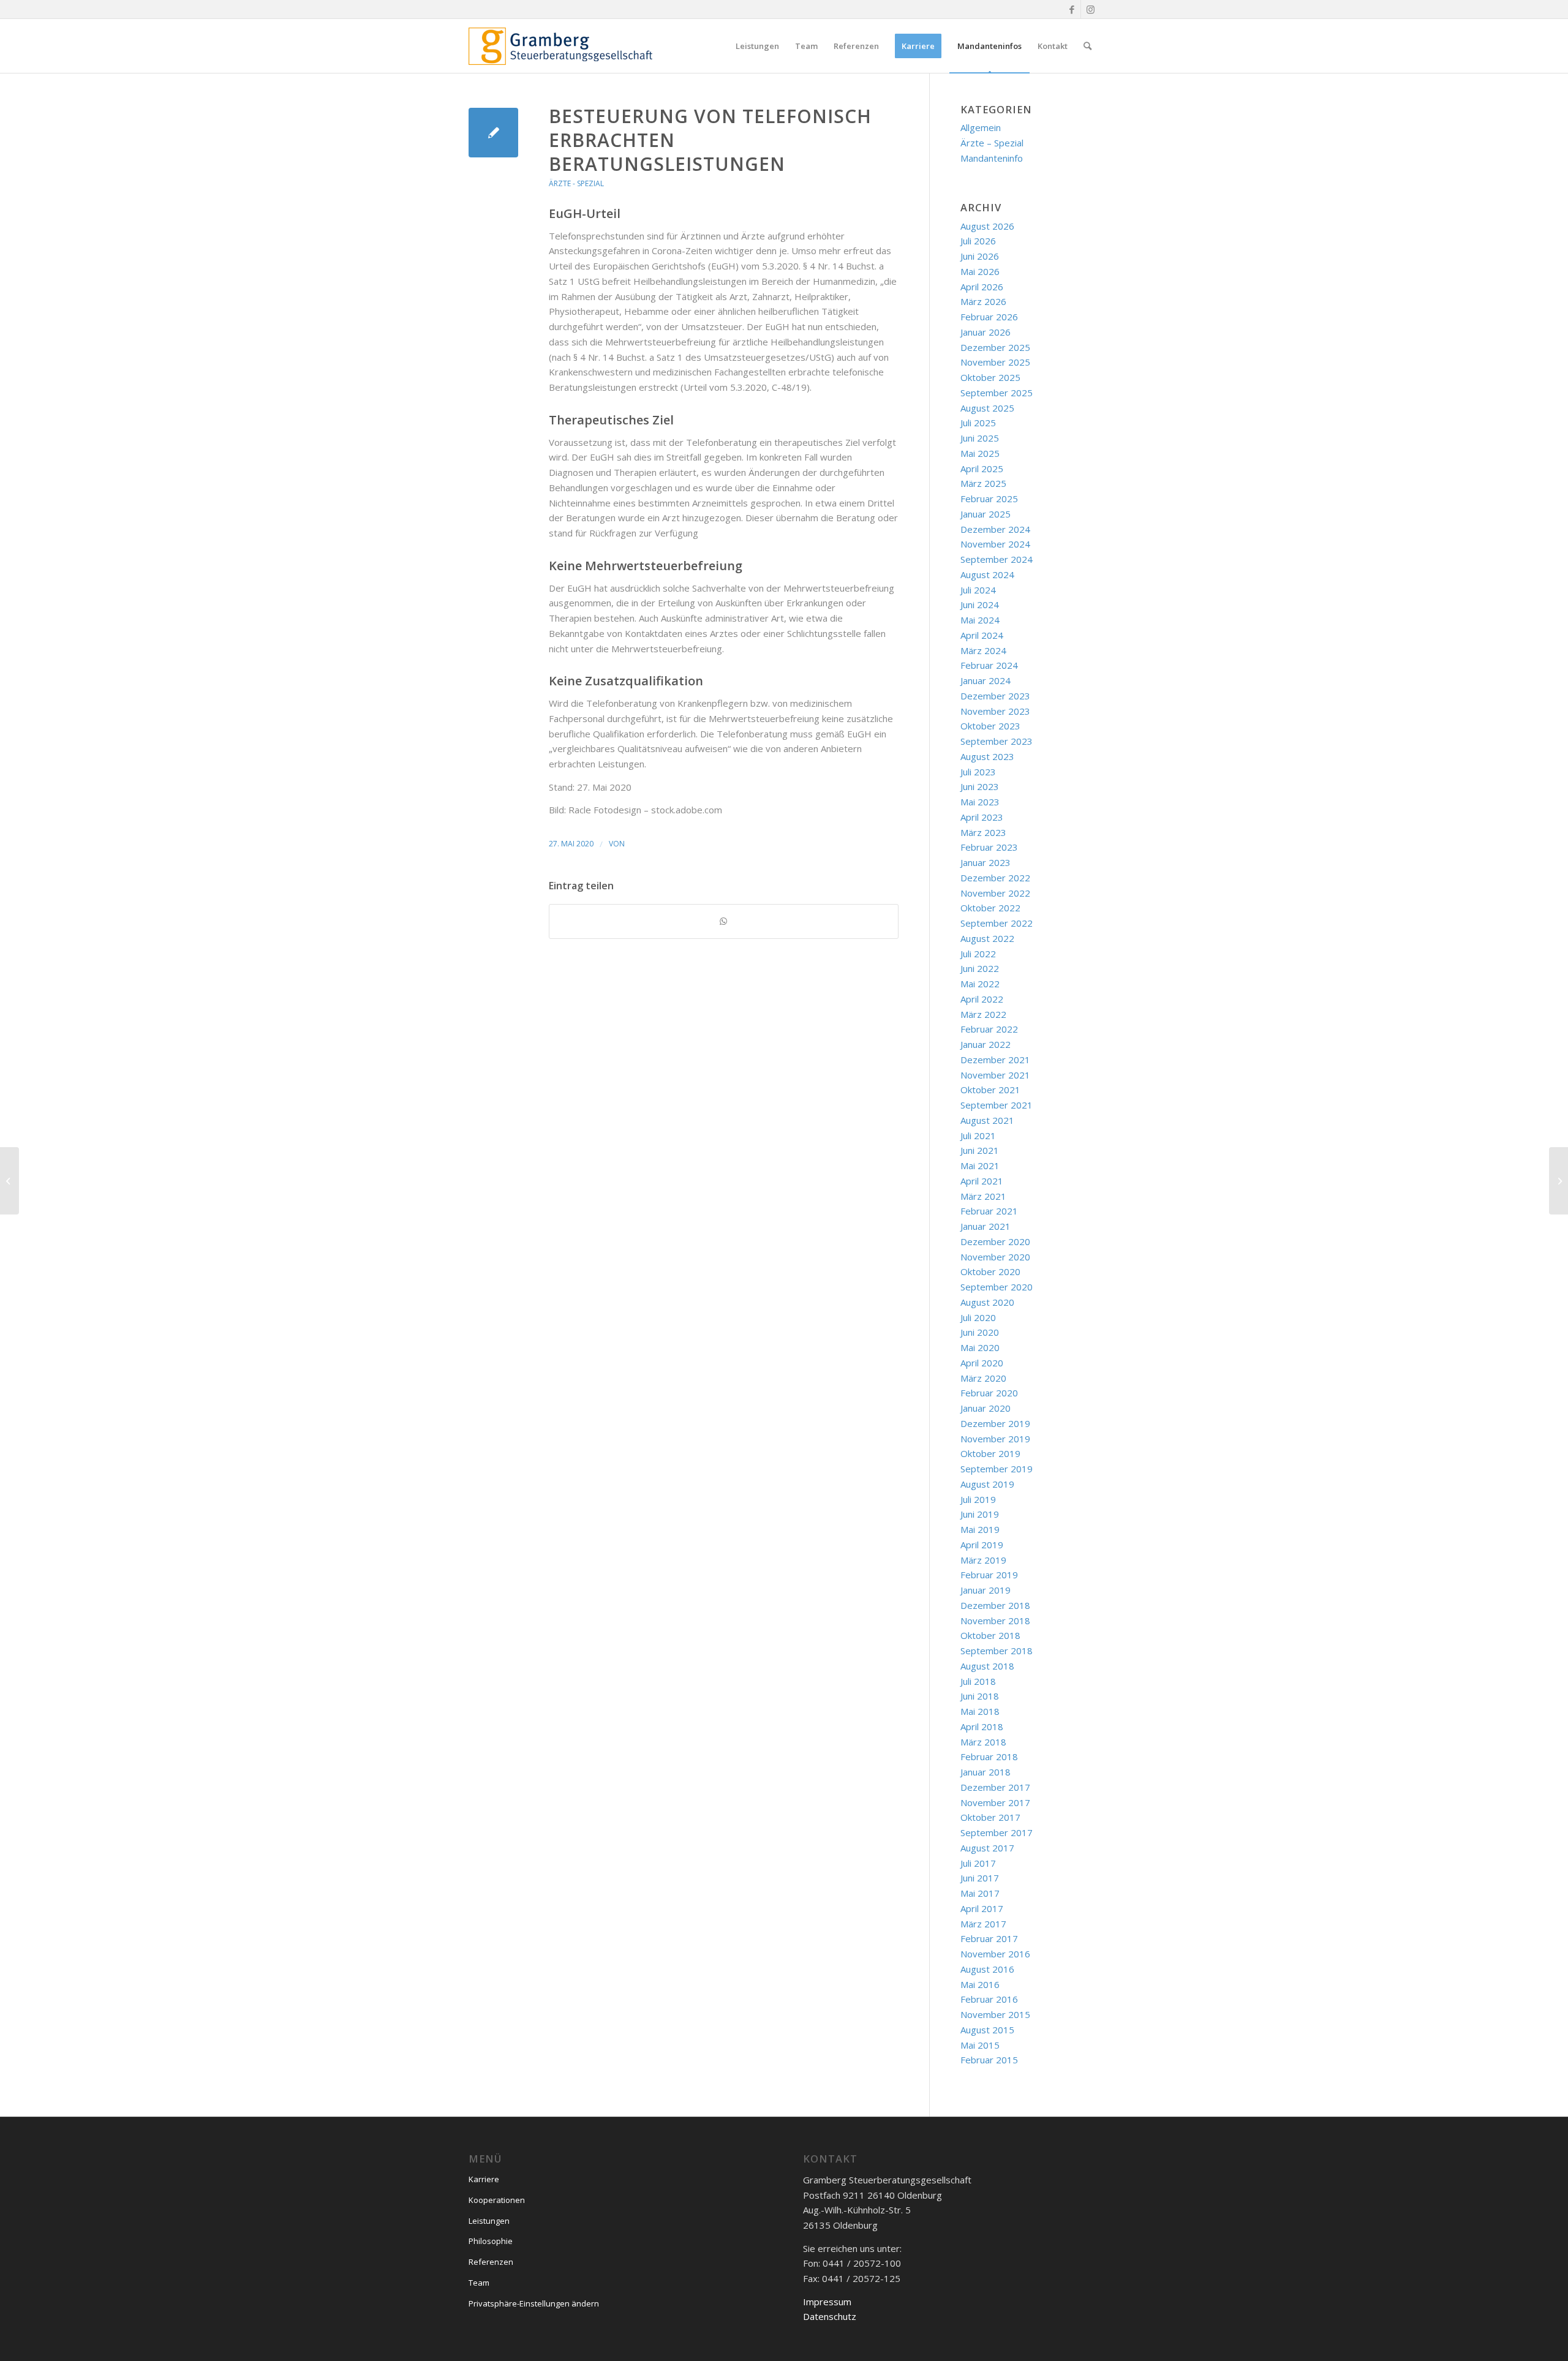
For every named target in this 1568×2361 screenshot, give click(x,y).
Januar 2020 (986, 1408)
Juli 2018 (978, 1681)
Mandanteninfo (992, 158)
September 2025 (997, 393)
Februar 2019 (989, 1575)
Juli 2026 (978, 241)
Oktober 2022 (990, 908)
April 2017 (982, 1908)
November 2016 (995, 1954)
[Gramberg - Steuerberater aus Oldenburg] (560, 46)
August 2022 (987, 938)
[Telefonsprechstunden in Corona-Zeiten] (493, 133)
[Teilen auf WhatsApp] (724, 921)
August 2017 (987, 1848)
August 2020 (987, 1302)
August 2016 (987, 1969)
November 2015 (995, 2014)
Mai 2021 (980, 1165)
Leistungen (489, 2221)
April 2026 (982, 287)
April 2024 (982, 635)
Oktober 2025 (990, 377)
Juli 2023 (978, 772)
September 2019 (997, 1469)
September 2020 (997, 1287)
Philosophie (491, 2241)
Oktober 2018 (990, 1635)
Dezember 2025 (995, 347)
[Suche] (1087, 46)
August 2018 (987, 1666)
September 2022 (997, 923)
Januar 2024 (986, 680)
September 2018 (997, 1651)
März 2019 (983, 1560)
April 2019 (982, 1545)
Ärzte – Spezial (992, 143)
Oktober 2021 (990, 1090)
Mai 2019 (980, 1529)
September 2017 (997, 1832)
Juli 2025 (978, 423)
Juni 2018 (980, 1696)
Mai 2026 (980, 271)
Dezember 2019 (995, 1423)
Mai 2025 (980, 453)
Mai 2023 (980, 802)
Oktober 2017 (990, 1817)
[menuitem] (757, 46)
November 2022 (995, 893)
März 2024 (983, 650)
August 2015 (987, 2030)
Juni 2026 (980, 256)
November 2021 (995, 1075)
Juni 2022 (980, 968)
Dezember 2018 (995, 1605)
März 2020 (983, 1378)
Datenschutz (830, 2316)
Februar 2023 (989, 847)
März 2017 (983, 1924)
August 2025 (987, 408)
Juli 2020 (978, 1317)
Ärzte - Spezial (576, 183)
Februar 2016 (989, 1999)
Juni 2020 (980, 1332)
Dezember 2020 (995, 1241)
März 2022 (983, 1014)
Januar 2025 (986, 514)
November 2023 (995, 711)
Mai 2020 (980, 1347)
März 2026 (983, 301)
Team (479, 2283)
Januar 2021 (986, 1226)
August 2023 (987, 756)
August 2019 (987, 1484)
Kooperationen (497, 2200)
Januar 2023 (986, 862)
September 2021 (997, 1105)
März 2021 (983, 1196)
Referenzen (491, 2262)
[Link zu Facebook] (1072, 9)
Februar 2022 (989, 1029)
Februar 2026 (989, 317)
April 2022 (982, 999)
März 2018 (983, 1742)
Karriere (484, 2179)
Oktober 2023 (990, 726)
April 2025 (982, 469)
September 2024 (997, 559)
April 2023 (982, 817)
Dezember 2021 (995, 1060)
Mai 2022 (980, 984)
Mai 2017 (980, 1893)
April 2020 (982, 1363)
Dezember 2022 (995, 878)
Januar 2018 (986, 1772)
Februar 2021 (989, 1211)
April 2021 (982, 1181)
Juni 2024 (980, 604)
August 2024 (987, 574)
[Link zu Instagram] (1090, 9)
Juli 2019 (978, 1499)
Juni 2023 (980, 786)
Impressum (827, 2302)
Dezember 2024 (995, 529)
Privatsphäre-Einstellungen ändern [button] (534, 2303)
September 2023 (997, 741)
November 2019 (995, 1439)
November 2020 (995, 1257)
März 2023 (983, 832)
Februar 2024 (989, 665)
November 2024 (995, 544)
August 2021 (987, 1120)
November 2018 (995, 1621)
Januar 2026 (986, 332)
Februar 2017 (989, 1938)
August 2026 (987, 226)
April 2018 (982, 1727)
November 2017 (995, 1802)
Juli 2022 (978, 954)
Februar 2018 (989, 1757)
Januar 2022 (986, 1044)
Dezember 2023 (995, 696)
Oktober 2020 (990, 1271)
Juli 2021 (978, 1135)
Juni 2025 (980, 438)
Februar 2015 (989, 2060)
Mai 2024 (980, 620)
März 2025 (983, 483)
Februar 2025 (989, 499)
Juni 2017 (980, 1878)
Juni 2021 (980, 1150)
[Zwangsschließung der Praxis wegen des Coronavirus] (9, 1181)
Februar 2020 (989, 1393)
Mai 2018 (980, 1711)
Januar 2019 (986, 1590)
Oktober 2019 (990, 1453)
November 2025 (995, 362)
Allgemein (981, 127)
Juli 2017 (978, 1863)
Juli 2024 (978, 590)
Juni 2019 (980, 1514)
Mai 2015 (980, 2045)
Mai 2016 (980, 1984)
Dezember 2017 (995, 1787)
